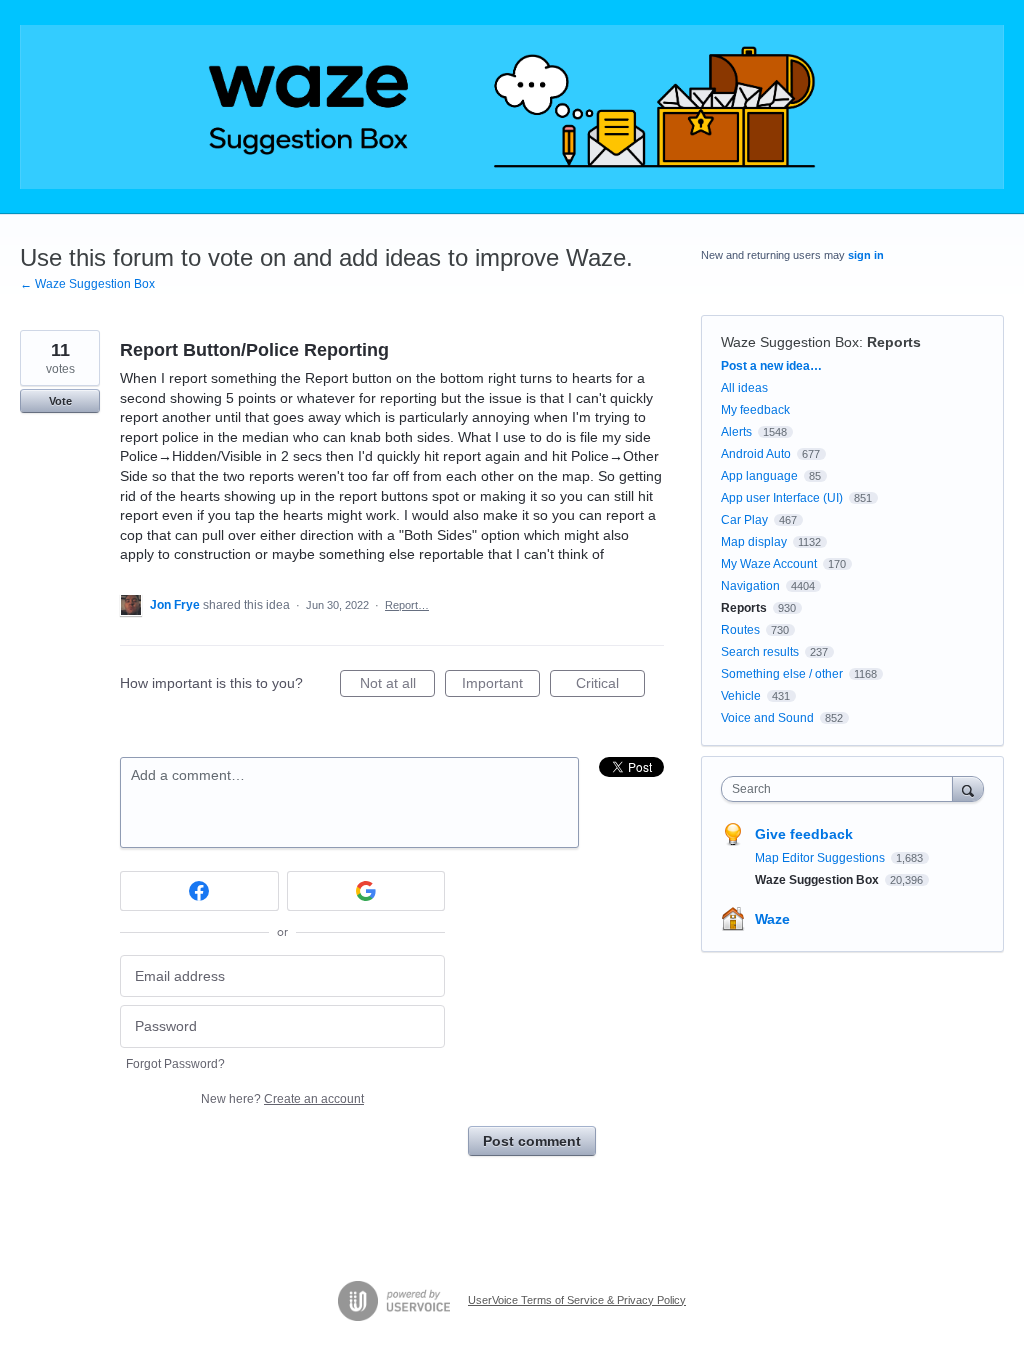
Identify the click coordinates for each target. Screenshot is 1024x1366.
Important (501, 686)
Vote (60, 401)
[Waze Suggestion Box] (512, 107)
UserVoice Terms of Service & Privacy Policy (577, 1300)
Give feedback (804, 834)
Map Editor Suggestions (821, 858)
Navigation (750, 586)
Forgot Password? (175, 1064)
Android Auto (756, 454)
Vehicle (741, 696)
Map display (754, 542)
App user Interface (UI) (782, 498)
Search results (760, 652)
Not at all (397, 686)
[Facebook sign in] (199, 891)
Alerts (736, 432)
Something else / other (782, 674)
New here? (282, 1099)
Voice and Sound (767, 718)
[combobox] (841, 789)
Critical (610, 686)
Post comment (532, 1141)
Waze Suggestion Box (790, 342)
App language (759, 476)
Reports (894, 342)
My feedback (755, 410)
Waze (772, 919)
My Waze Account (769, 564)
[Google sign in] (366, 891)
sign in (866, 255)
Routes (740, 630)
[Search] (968, 788)
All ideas (744, 388)
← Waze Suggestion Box (87, 284)
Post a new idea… (771, 366)
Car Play (744, 520)
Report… (407, 605)
